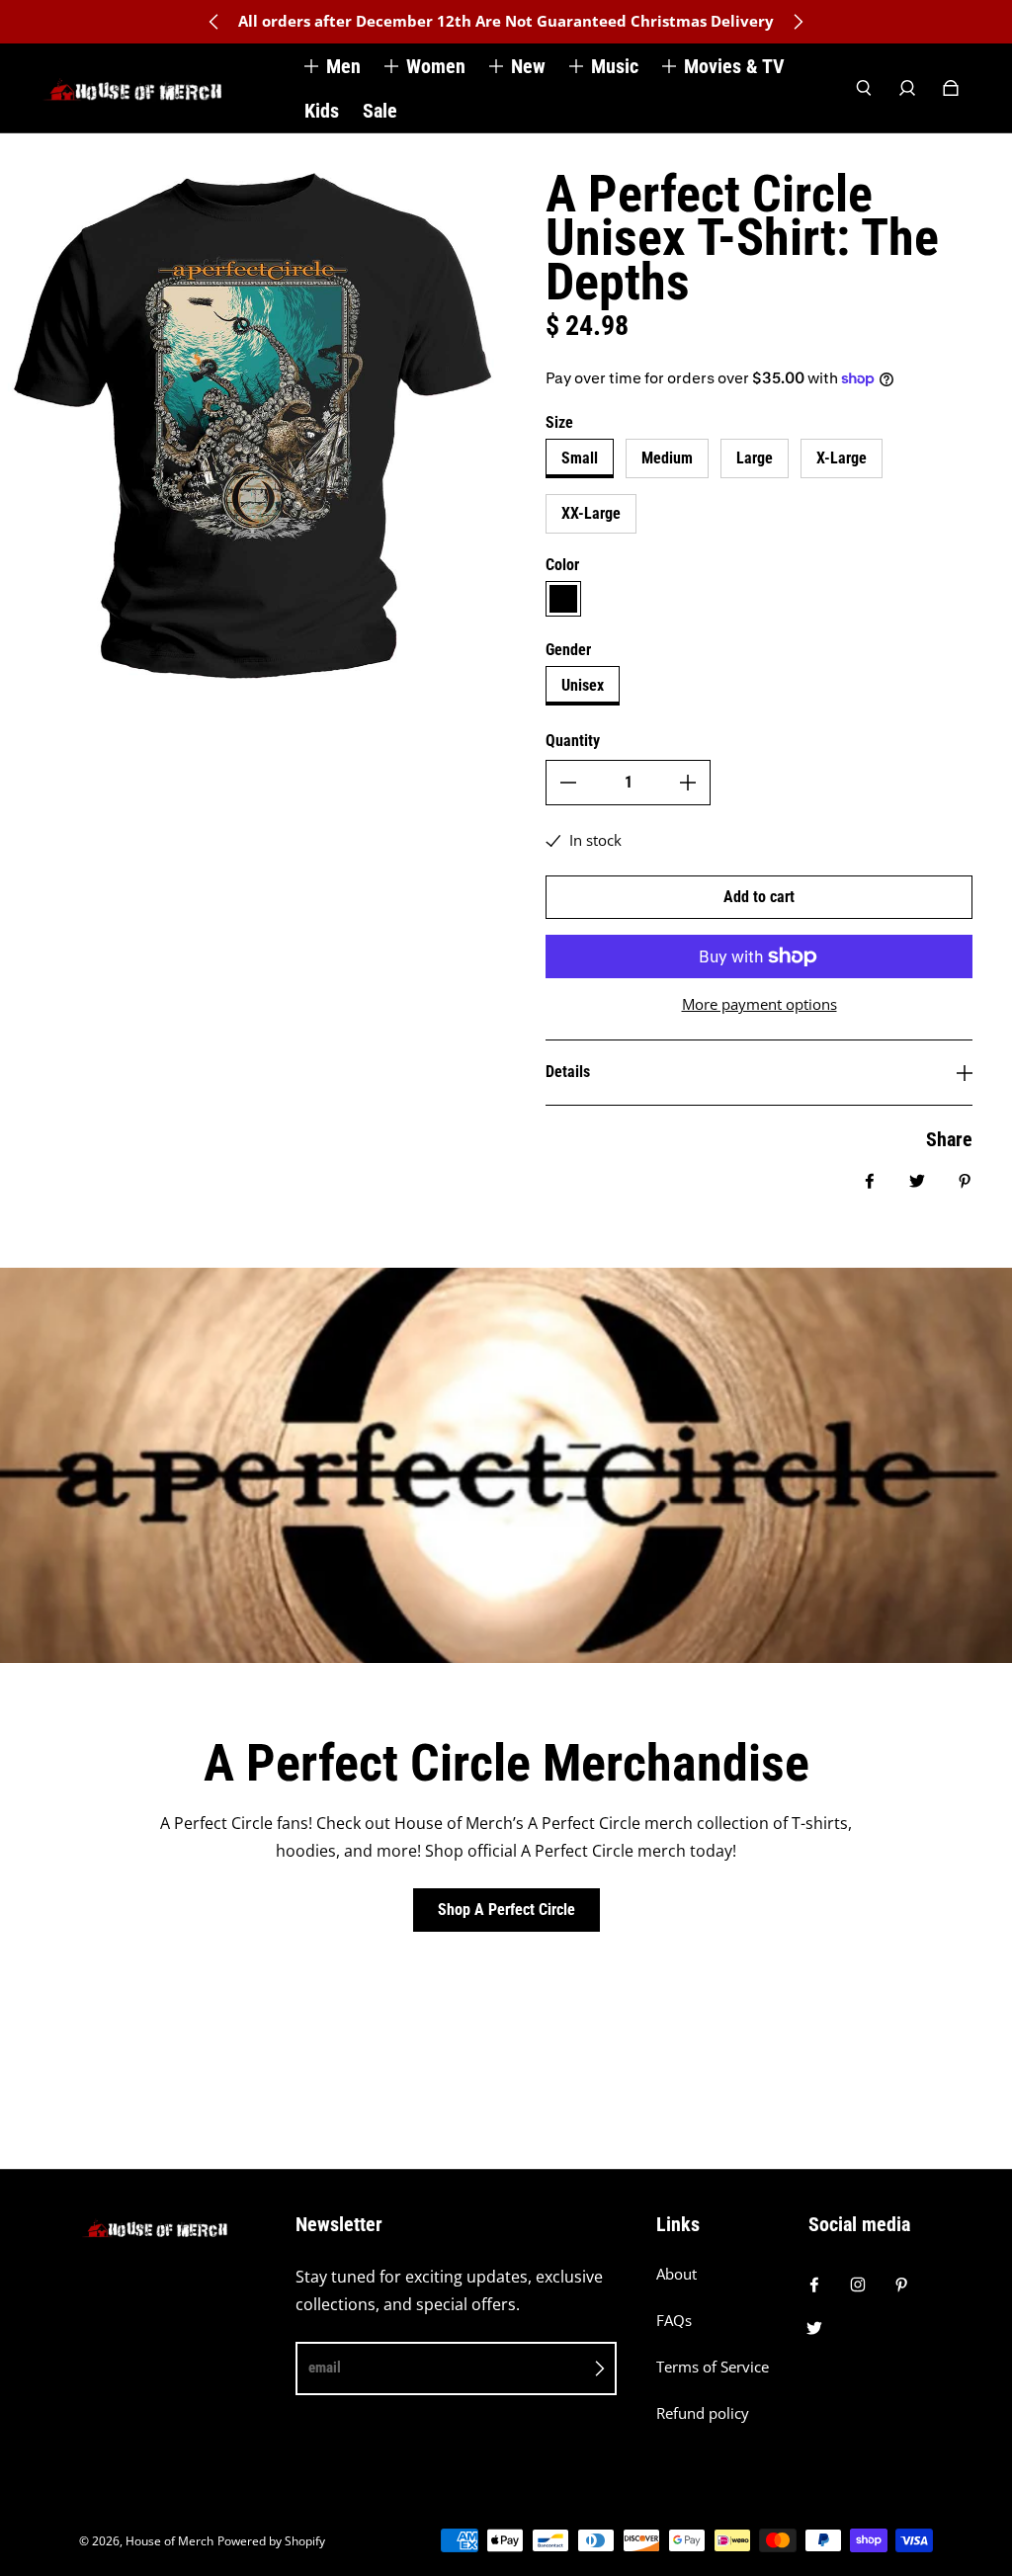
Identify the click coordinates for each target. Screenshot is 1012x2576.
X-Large (842, 458)
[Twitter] (814, 2328)
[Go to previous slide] (214, 22)
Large (755, 458)
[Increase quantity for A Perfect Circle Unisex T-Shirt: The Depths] (688, 783)
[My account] (907, 88)
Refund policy (703, 2413)
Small (580, 458)
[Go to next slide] (798, 22)
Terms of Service (713, 2367)
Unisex (583, 685)
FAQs (674, 2321)
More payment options (759, 1004)
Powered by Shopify (271, 2541)
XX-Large (591, 513)
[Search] (864, 88)
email (325, 2368)
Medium (667, 458)
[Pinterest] (901, 2285)
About (676, 2274)
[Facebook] (814, 2285)
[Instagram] (858, 2285)
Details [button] (568, 1072)
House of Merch (169, 2541)
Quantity (573, 741)
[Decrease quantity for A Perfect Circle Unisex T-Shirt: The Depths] (568, 783)
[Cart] (951, 88)
